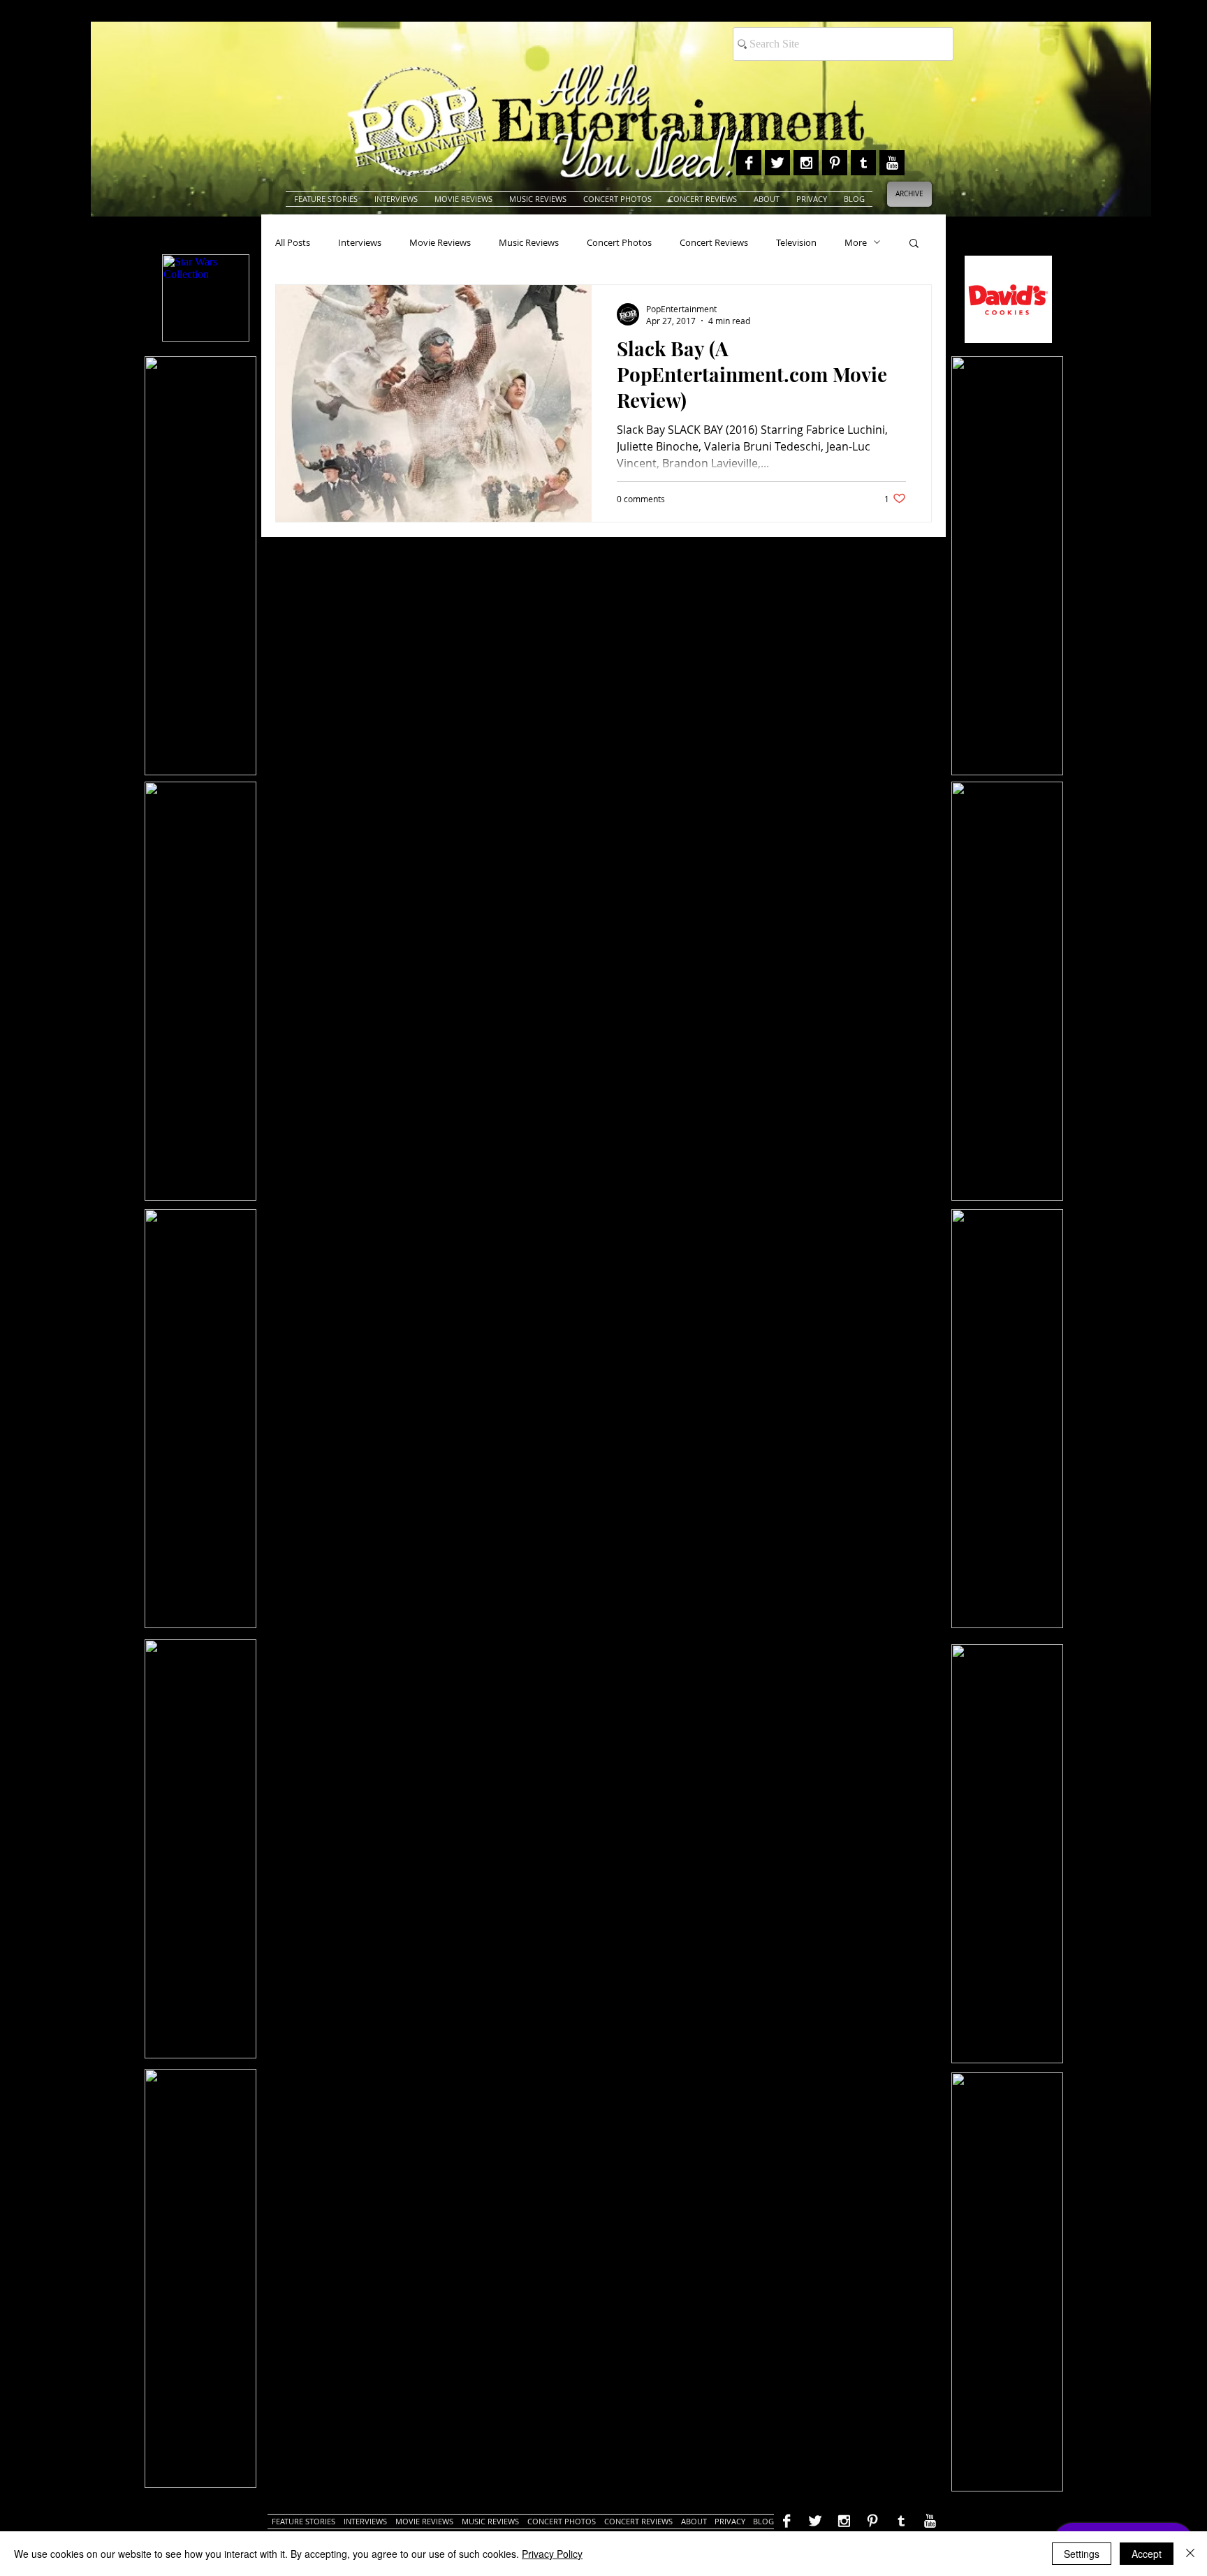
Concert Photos (619, 242)
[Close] (1190, 2554)
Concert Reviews (714, 242)
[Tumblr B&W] (863, 163)
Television (796, 242)
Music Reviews (529, 242)
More (856, 242)
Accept (1147, 2554)
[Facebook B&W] (749, 163)
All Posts (293, 242)
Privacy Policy (552, 2554)
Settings (1082, 2554)
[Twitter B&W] (777, 163)
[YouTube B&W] (892, 163)
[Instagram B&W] (806, 163)
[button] (914, 244)
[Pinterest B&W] (835, 163)
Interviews (360, 242)
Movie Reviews (440, 242)
